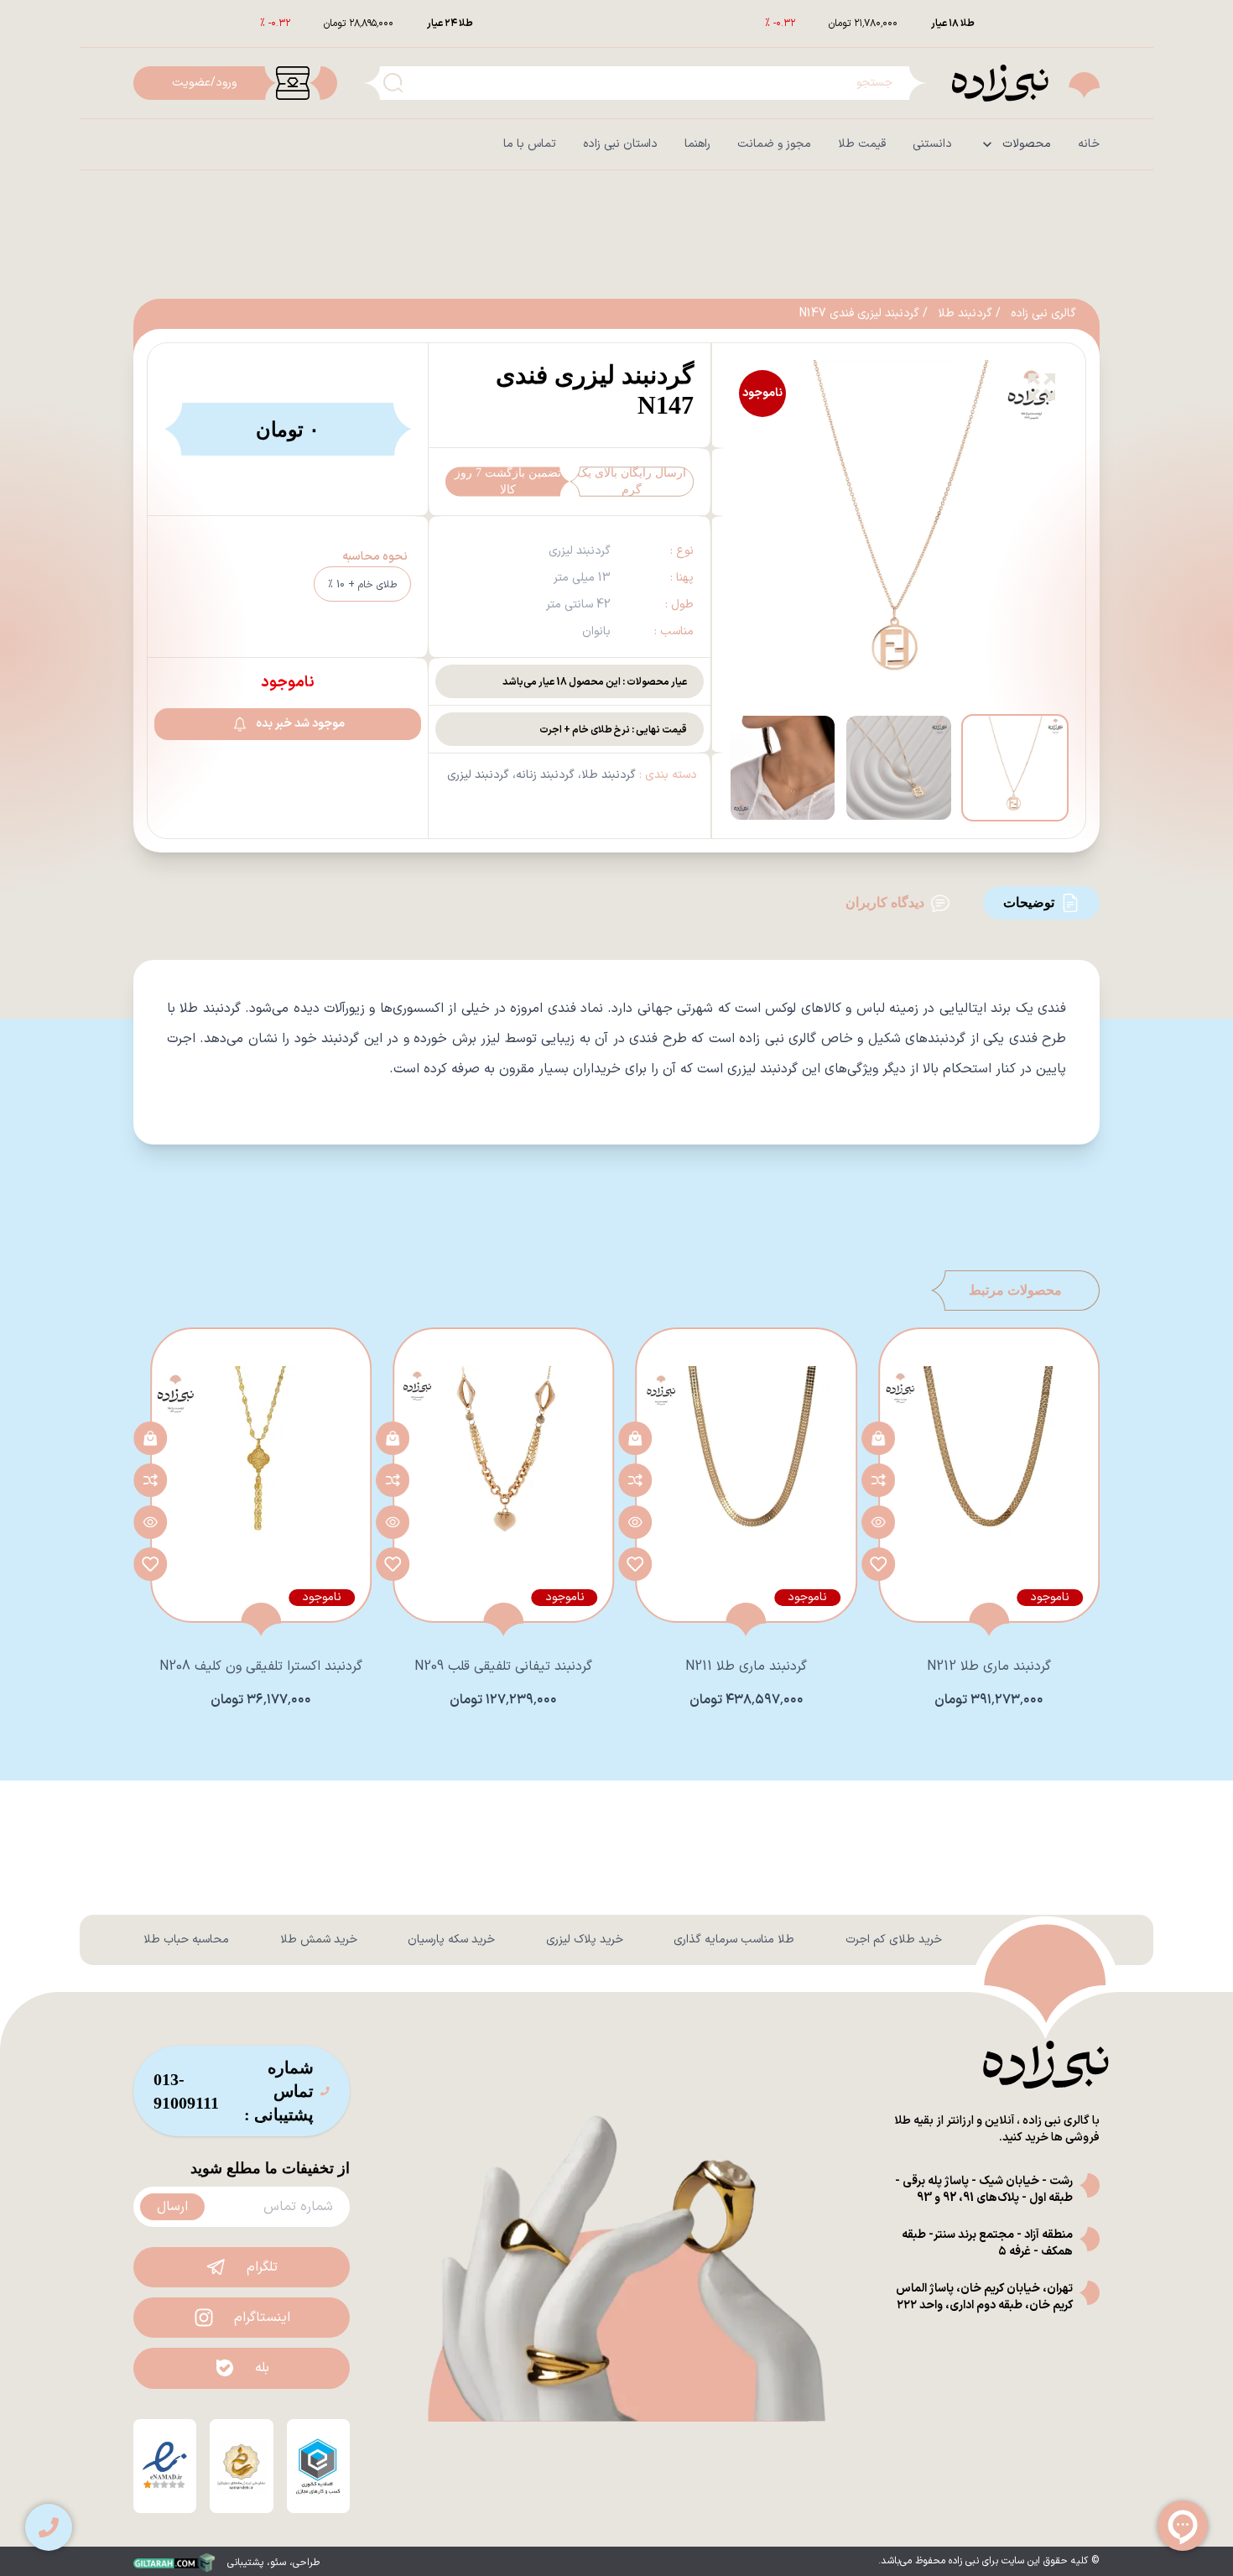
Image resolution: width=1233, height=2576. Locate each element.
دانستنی (932, 144)
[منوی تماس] (49, 2527)
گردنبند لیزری (478, 775)
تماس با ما (530, 144)
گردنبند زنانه (545, 775)
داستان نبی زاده (620, 144)
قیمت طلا (862, 144)
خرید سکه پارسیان (451, 1940)
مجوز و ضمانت (774, 144)
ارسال (172, 2207)
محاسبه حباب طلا (186, 1940)
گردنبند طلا (965, 314)
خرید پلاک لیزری (585, 1940)
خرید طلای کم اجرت (894, 1940)
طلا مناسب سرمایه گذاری (734, 1940)
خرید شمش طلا (319, 1940)
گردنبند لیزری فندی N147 (859, 314)
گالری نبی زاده (1043, 314)
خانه (1089, 144)
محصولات (1027, 144)
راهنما (697, 144)
